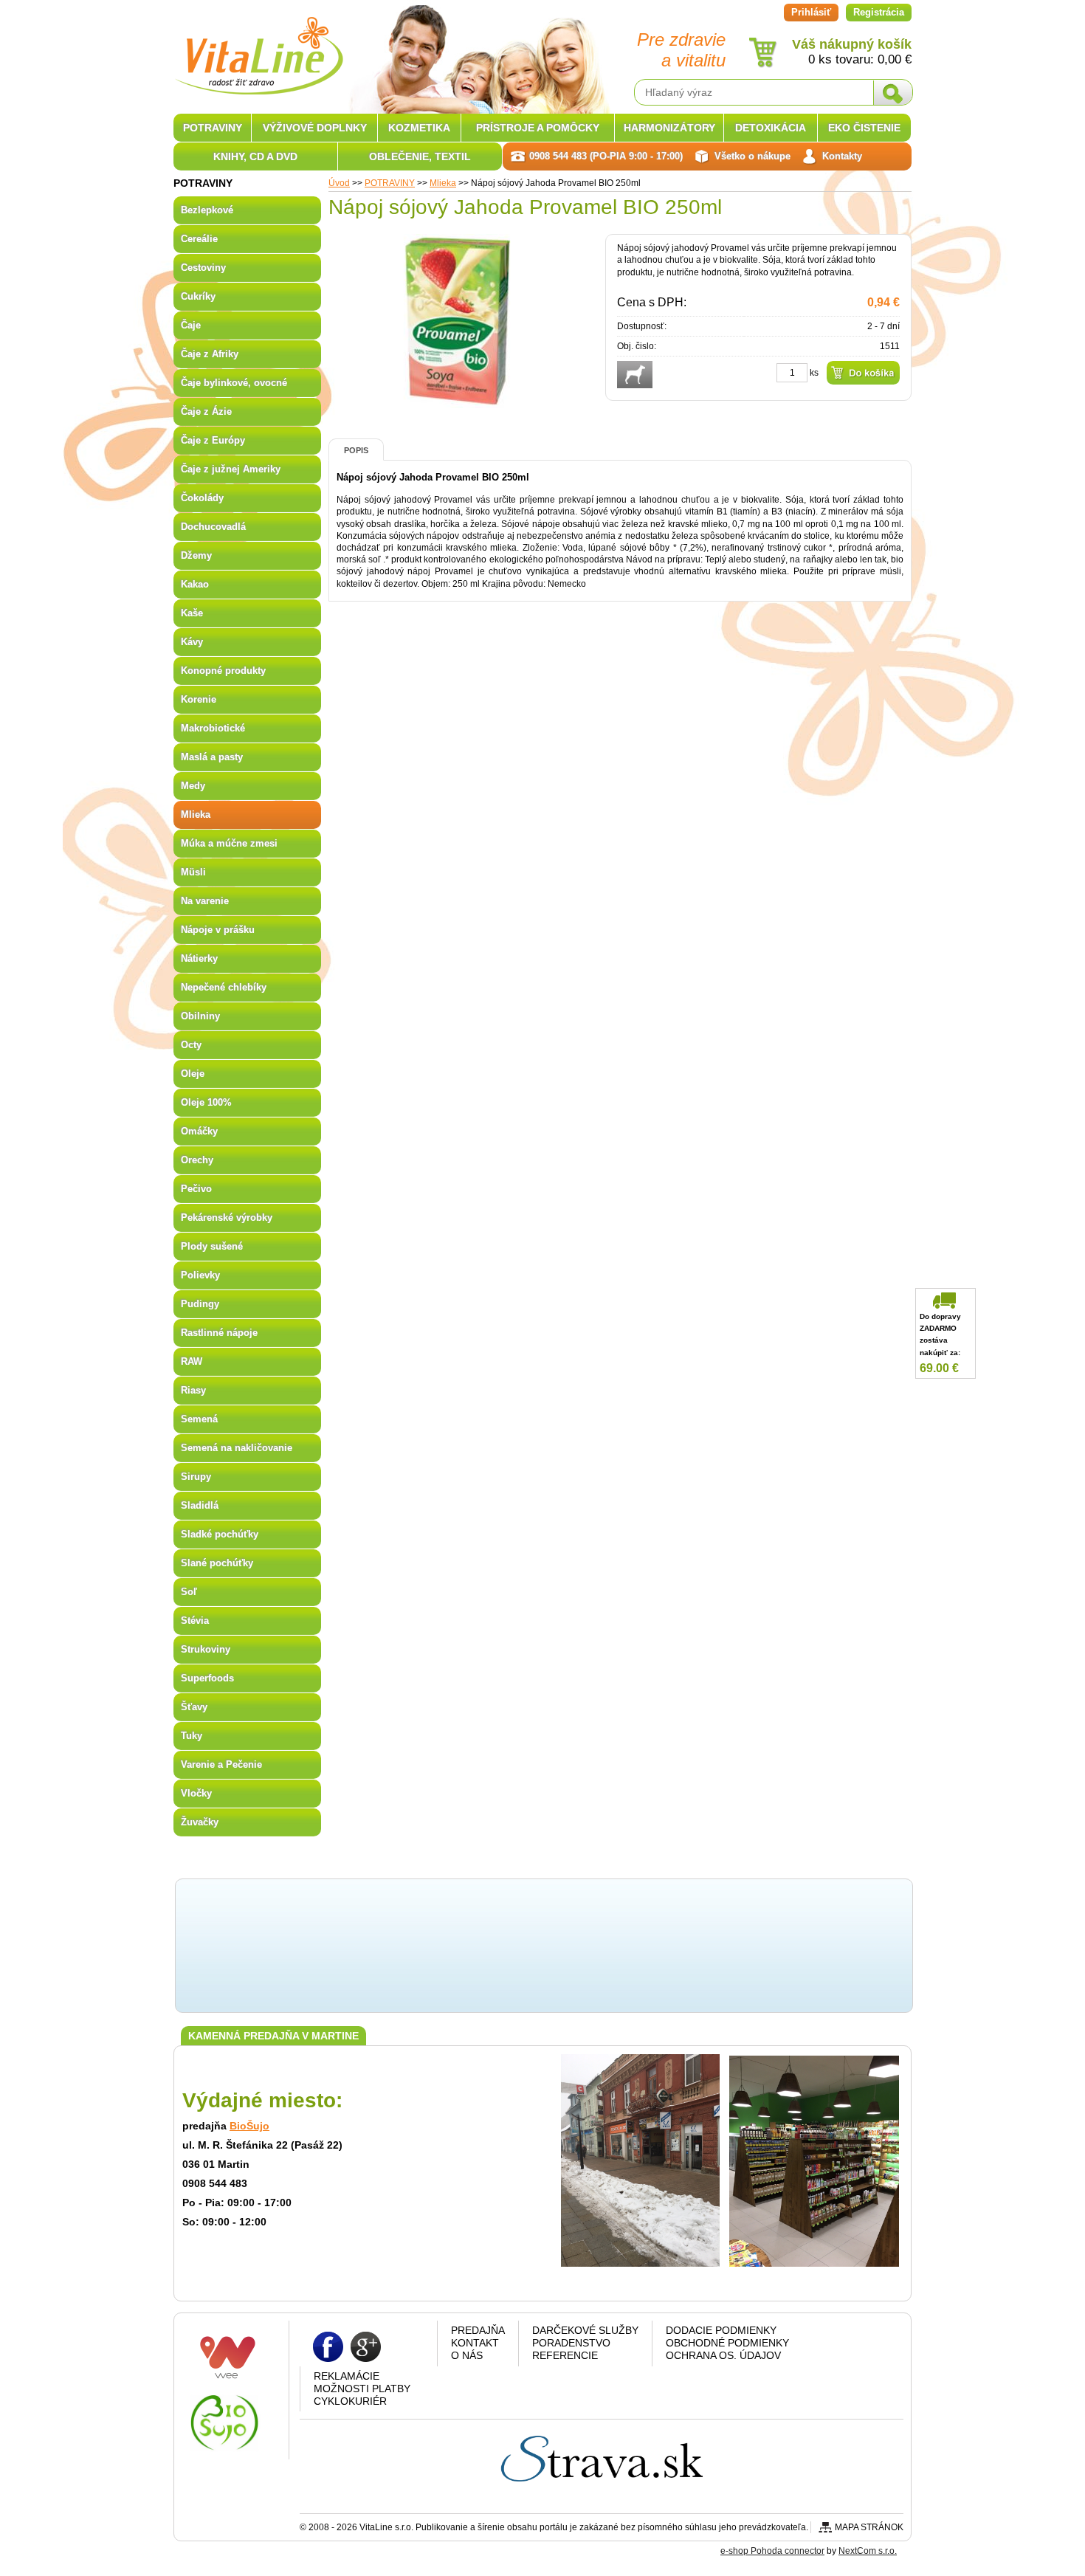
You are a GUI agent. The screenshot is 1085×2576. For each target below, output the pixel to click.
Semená (199, 1419)
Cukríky (198, 296)
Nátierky (199, 958)
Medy (193, 786)
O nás (467, 2355)
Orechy (197, 1160)
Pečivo (196, 1189)
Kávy (192, 642)
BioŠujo (249, 2126)
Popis (356, 450)
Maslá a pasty (212, 757)
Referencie (565, 2355)
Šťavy (194, 1707)
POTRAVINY (390, 183)
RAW (192, 1361)
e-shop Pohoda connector (772, 2551)
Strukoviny (206, 1649)
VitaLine (258, 47)
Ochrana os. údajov (723, 2355)
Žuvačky (200, 1822)
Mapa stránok (869, 2527)
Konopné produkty (223, 671)
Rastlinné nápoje (219, 1333)
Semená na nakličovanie (237, 1448)
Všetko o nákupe (752, 156)
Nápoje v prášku (218, 930)
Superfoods (207, 1678)
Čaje (191, 325)
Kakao (195, 584)
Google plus (366, 2346)
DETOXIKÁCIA (771, 128)
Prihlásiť (811, 12)
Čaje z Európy (213, 440)
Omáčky (199, 1131)
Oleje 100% (206, 1102)
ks (814, 373)
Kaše (192, 613)
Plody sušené (212, 1246)
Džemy (196, 555)
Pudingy (200, 1304)
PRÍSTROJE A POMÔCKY (538, 128)
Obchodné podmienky (727, 2343)
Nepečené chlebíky (224, 987)
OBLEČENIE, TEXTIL (420, 156)
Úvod (339, 183)
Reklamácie (347, 2376)
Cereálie (199, 239)
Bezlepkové (207, 210)
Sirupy (196, 1477)
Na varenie (205, 901)
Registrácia (879, 12)
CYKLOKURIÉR (350, 2401)
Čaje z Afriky (210, 354)
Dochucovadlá (213, 527)
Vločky (196, 1793)
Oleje (193, 1074)
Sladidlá (200, 1505)
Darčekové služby (585, 2330)
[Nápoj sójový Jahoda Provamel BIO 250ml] (458, 402)
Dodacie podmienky (721, 2330)
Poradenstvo (571, 2343)
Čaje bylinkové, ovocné (234, 383)
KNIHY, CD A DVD (255, 156)
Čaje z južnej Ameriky (231, 469)
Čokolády (202, 498)
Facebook (328, 2346)
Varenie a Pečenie (221, 1764)
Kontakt (475, 2343)
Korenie (199, 699)
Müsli (193, 872)
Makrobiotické (213, 728)
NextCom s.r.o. (868, 2551)
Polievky (200, 1275)
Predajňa (478, 2330)
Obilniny (200, 1016)
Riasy (193, 1390)
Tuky (192, 1736)
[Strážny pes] (635, 375)
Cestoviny (203, 268)
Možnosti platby (362, 2389)
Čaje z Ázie (206, 411)
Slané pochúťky (217, 1563)
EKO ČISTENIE (864, 128)
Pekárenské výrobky (227, 1218)
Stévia (195, 1621)
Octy (191, 1045)
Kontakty (842, 156)
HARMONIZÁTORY (669, 128)
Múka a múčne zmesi (229, 843)
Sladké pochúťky (220, 1534)
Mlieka (443, 183)
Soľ (189, 1592)
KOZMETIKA (419, 128)
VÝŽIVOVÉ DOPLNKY (315, 128)
